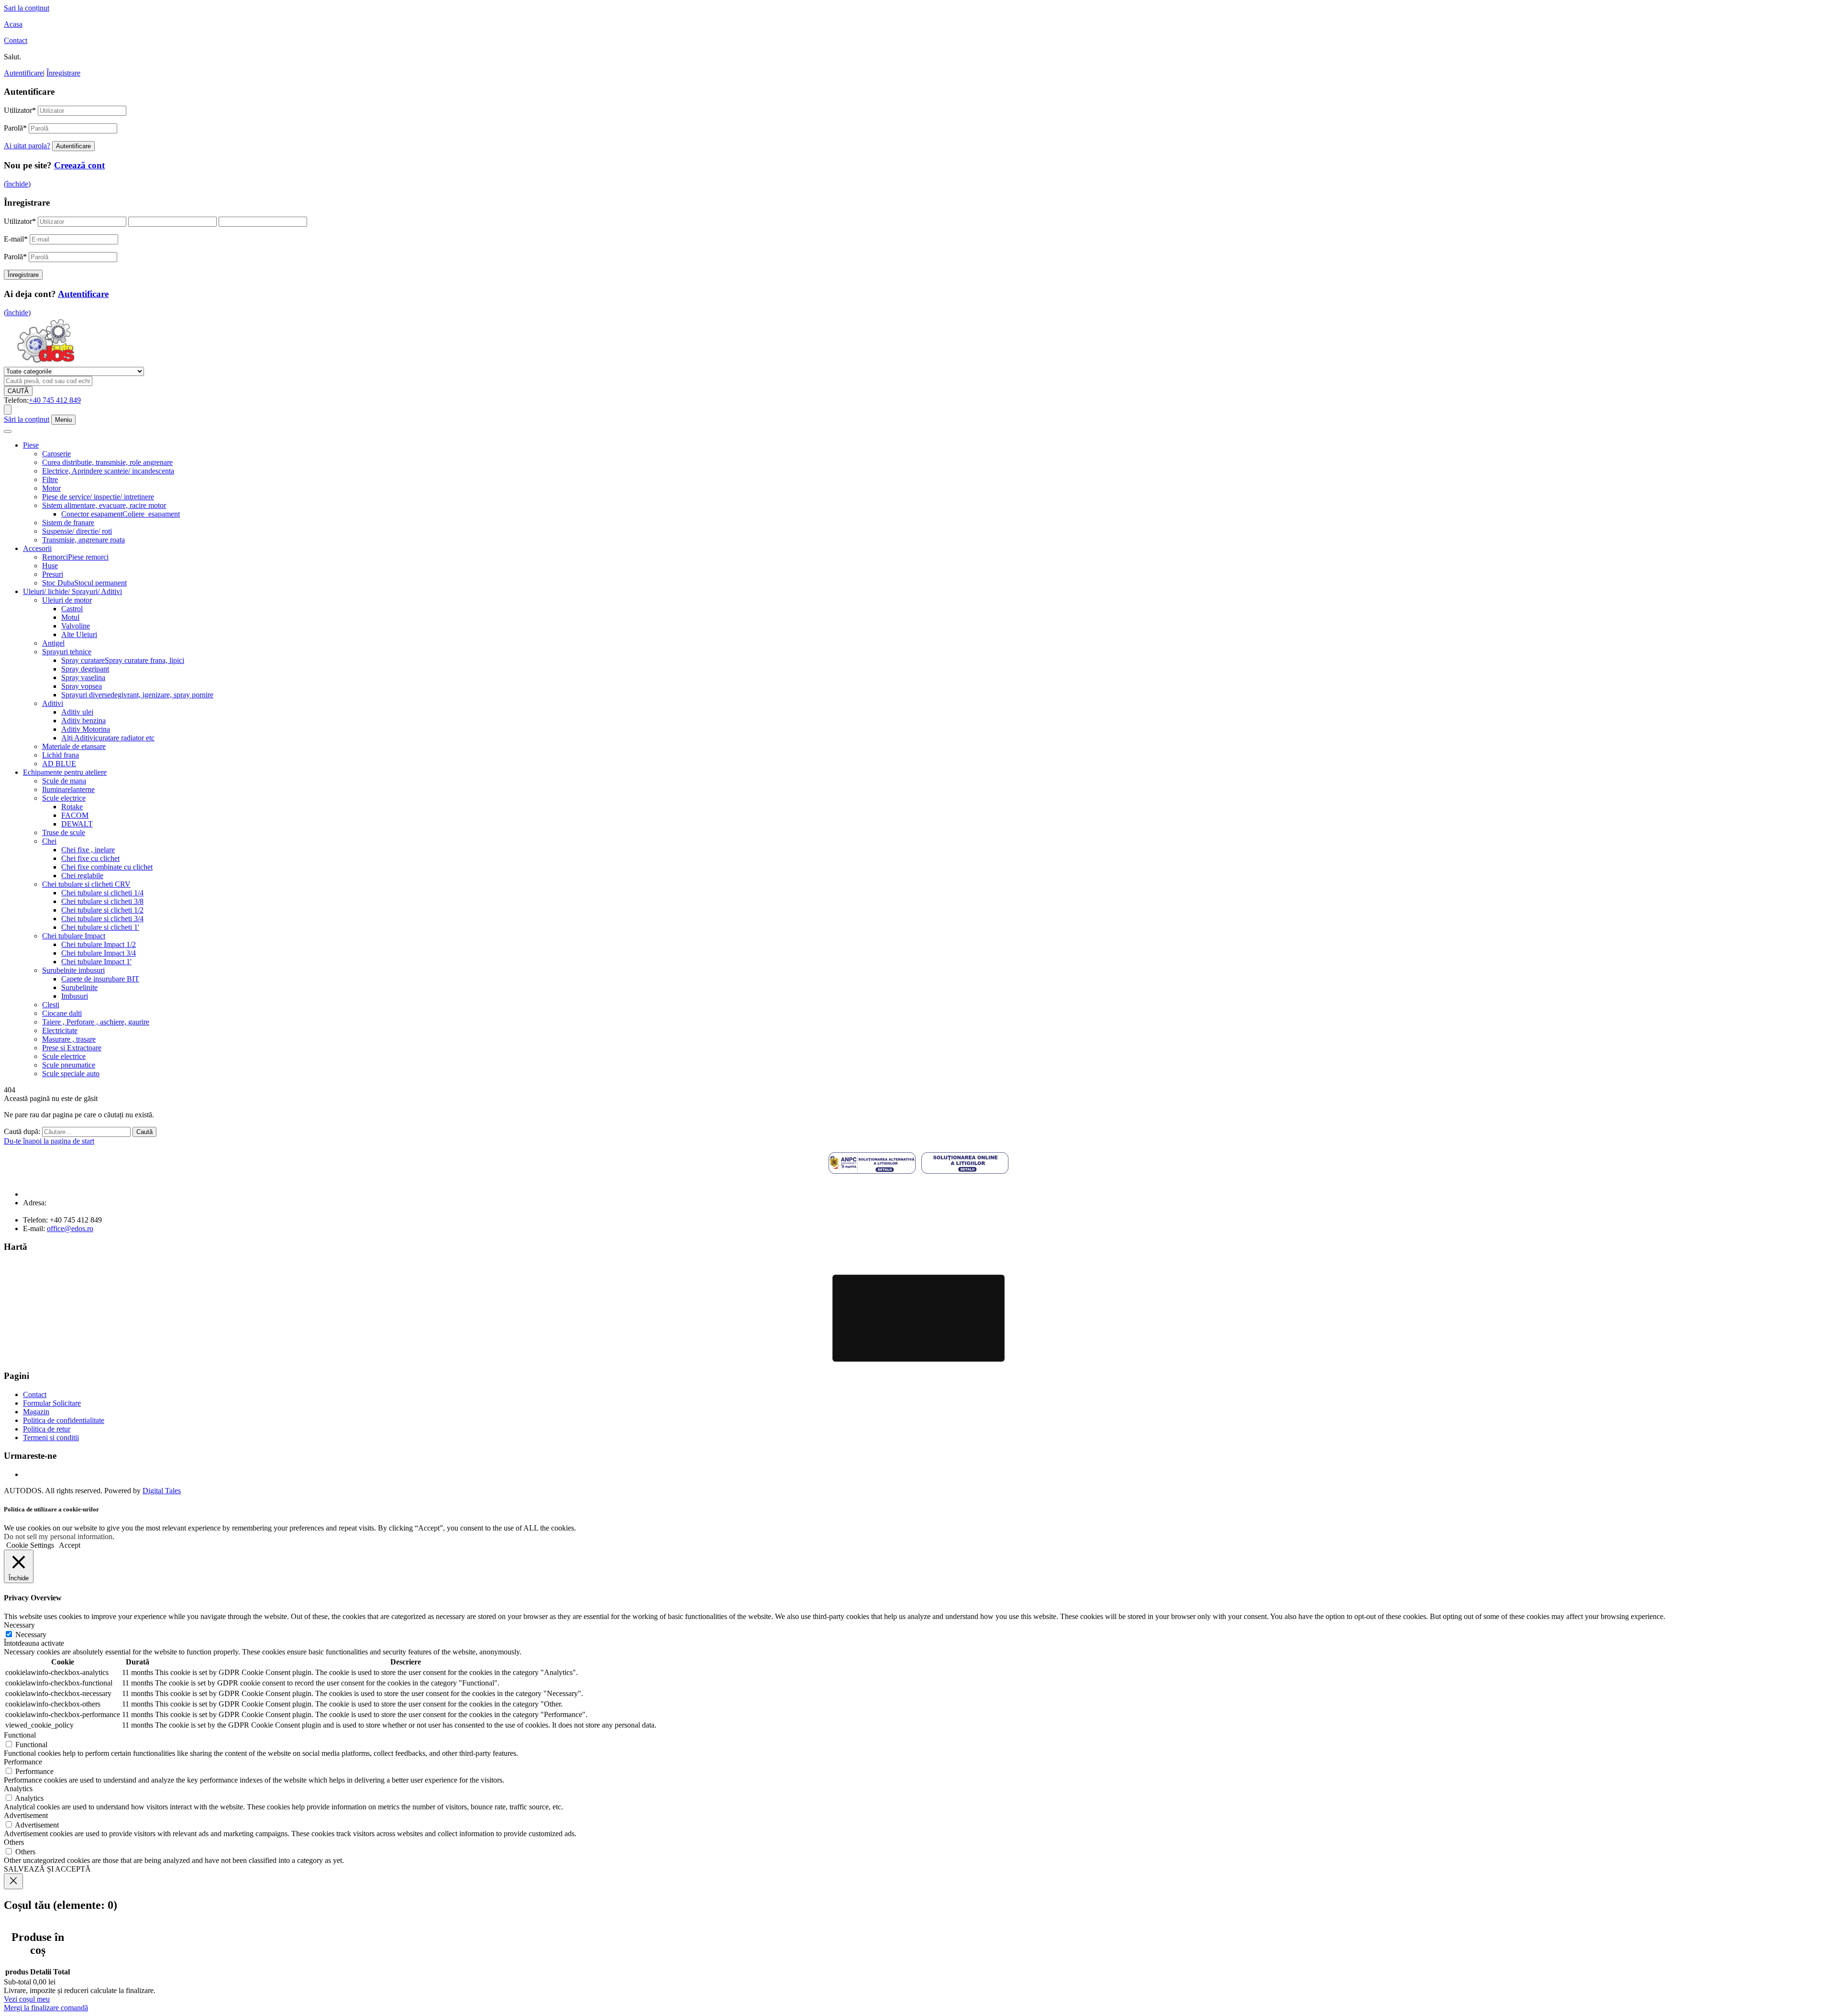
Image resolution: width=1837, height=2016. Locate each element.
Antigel (53, 643)
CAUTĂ (18, 391)
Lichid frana (61, 755)
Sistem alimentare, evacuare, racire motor (104, 505)
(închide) (17, 184)
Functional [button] (20, 1735)
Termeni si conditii (51, 1438)
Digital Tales (162, 1491)
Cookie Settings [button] (30, 1545)
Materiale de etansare (74, 746)
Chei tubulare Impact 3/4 (99, 953)
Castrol (72, 609)
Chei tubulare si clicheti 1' (100, 927)
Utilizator (20, 110)
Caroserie (56, 454)
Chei (49, 841)
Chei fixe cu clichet (90, 858)
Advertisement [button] (26, 1815)
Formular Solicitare (52, 1403)
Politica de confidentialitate (64, 1420)
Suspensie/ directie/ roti (77, 531)
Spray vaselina (83, 678)
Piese (31, 445)
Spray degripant (85, 669)
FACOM (75, 815)
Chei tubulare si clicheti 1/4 (102, 893)
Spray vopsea (82, 686)
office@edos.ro (70, 1228)
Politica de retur (47, 1429)
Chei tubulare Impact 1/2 (99, 944)
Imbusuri (75, 996)
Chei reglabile (82, 876)
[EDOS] (46, 362)
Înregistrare (63, 73)
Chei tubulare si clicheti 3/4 (102, 919)
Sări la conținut (27, 419)
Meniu (63, 420)
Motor (51, 488)
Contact (16, 40)
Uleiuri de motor (67, 600)
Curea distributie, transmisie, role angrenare (107, 462)
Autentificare (23, 73)
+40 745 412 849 (55, 400)
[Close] (13, 1881)
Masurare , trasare (69, 1039)
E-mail (16, 239)
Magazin (36, 1412)
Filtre (50, 479)
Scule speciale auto (71, 1074)
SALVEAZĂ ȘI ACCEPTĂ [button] (47, 1869)
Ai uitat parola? (27, 146)
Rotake (72, 807)
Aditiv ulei (77, 712)
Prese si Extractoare (72, 1048)
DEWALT (77, 824)
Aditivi (53, 703)
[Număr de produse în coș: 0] (8, 410)
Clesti (51, 1005)
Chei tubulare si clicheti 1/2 (102, 910)
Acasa (13, 24)
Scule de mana (64, 781)
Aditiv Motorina (86, 729)
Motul (70, 617)
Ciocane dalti (62, 1013)
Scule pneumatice (69, 1065)
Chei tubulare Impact (74, 936)
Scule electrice (64, 798)
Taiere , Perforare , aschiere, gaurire (96, 1022)
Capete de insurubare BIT (100, 979)
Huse (50, 566)
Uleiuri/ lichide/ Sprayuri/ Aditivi (72, 591)
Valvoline (76, 626)
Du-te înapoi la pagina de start (49, 1141)
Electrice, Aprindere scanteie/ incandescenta (108, 471)
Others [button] (14, 1842)
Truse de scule (64, 832)
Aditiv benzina (83, 721)
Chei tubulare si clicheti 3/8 (102, 901)
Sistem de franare (68, 523)
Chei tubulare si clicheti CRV (86, 884)
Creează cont (79, 165)
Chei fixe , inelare (88, 850)
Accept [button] (70, 1545)
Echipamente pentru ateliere (65, 772)
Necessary (31, 1635)
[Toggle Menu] (8, 431)
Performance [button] (23, 1762)
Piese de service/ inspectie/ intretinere (98, 497)
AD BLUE (59, 764)
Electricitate (60, 1030)
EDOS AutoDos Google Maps (918, 1318)
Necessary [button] (19, 1625)
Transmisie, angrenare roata (83, 540)
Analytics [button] (18, 1789)
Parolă (15, 128)
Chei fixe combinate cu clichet (107, 867)
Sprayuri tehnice (67, 652)
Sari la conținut (27, 8)
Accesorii (37, 548)
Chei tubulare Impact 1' (96, 962)
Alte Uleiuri (79, 634)
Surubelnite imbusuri (73, 970)
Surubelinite (79, 987)
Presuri (53, 574)
